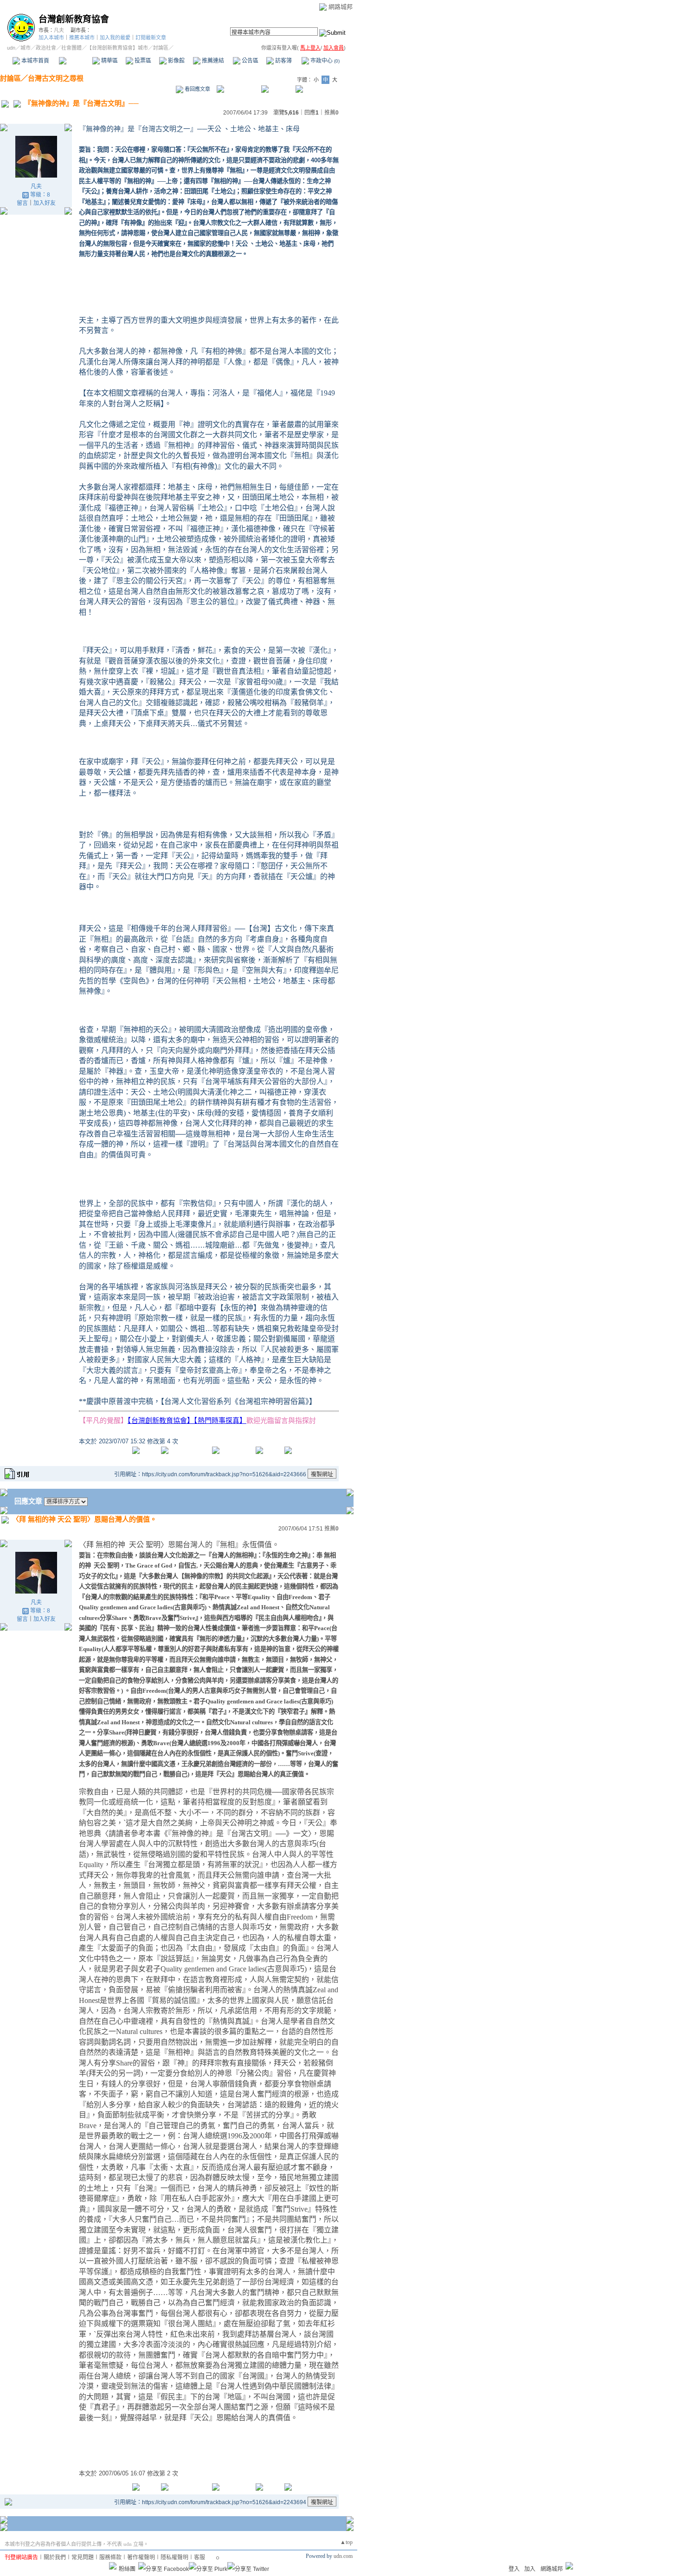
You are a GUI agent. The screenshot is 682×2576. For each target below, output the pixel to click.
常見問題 (83, 2557)
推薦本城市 (82, 38)
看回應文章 (197, 89)
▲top (346, 2542)
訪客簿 (283, 61)
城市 (26, 48)
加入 (530, 2569)
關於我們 (55, 2557)
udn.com (343, 2556)
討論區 (75, 61)
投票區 (142, 61)
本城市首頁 (35, 61)
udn (11, 48)
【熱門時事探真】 (220, 1420)
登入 (514, 2569)
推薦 (331, 113)
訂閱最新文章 (151, 38)
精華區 (109, 61)
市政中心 (324, 61)
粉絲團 (127, 2569)
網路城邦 (341, 7)
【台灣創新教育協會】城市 (117, 48)
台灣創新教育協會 (74, 19)
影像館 (176, 61)
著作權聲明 (141, 2557)
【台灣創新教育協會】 (161, 1420)
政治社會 (46, 48)
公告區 (249, 61)
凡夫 (59, 30)
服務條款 (110, 2557)
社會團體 (71, 48)
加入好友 (45, 203)
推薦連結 (212, 61)
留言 (22, 203)
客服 (199, 2557)
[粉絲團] (113, 2566)
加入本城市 (51, 38)
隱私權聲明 (174, 2557)
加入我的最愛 (115, 38)
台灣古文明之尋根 (56, 78)
